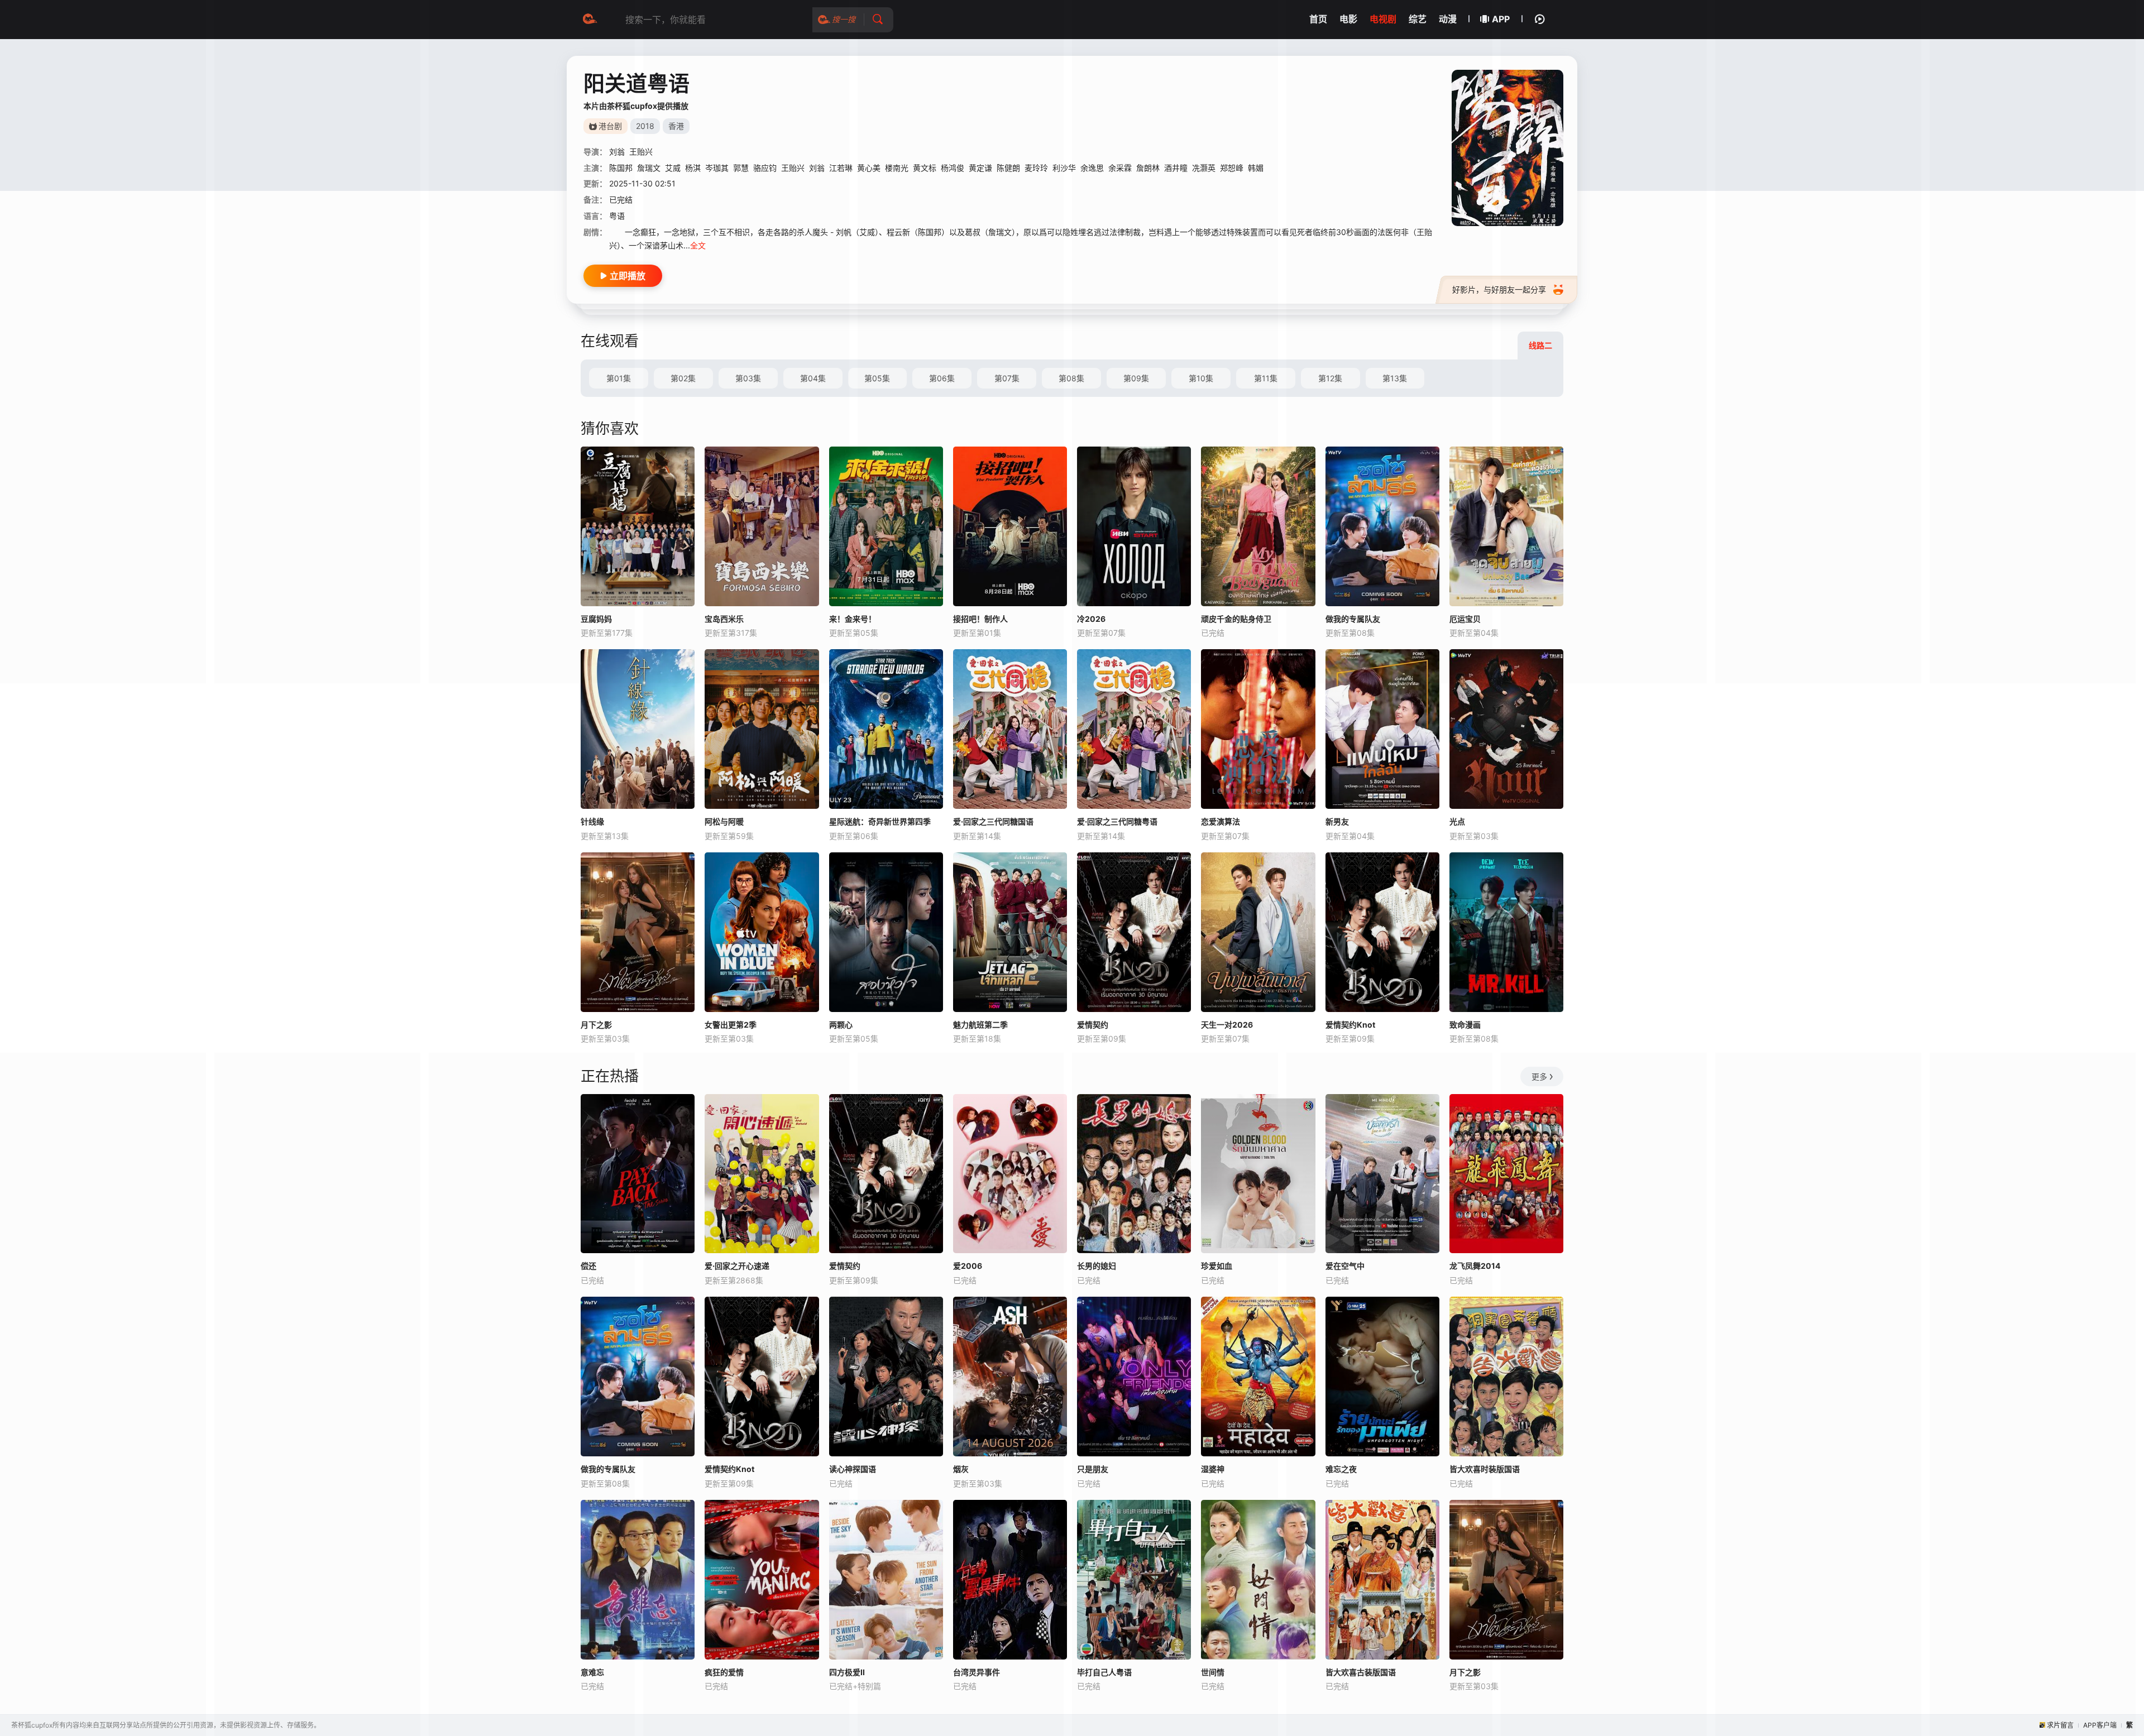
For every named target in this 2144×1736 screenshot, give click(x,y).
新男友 (1337, 821)
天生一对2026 (1227, 1025)
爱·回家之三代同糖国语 (993, 821)
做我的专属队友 (608, 1469)
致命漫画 (1465, 1025)
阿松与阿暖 (724, 821)
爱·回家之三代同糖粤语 (1117, 821)
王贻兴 (641, 152)
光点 (1457, 821)
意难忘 (592, 1672)
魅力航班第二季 (980, 1025)
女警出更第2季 (731, 1025)
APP (1501, 19)
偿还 (588, 1266)
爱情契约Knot (1350, 1025)
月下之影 (596, 1025)
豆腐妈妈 (596, 619)
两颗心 (841, 1025)
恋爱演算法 (1221, 821)
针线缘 (592, 821)
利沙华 (1064, 168)
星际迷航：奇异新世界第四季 (880, 821)
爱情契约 (1093, 1025)
